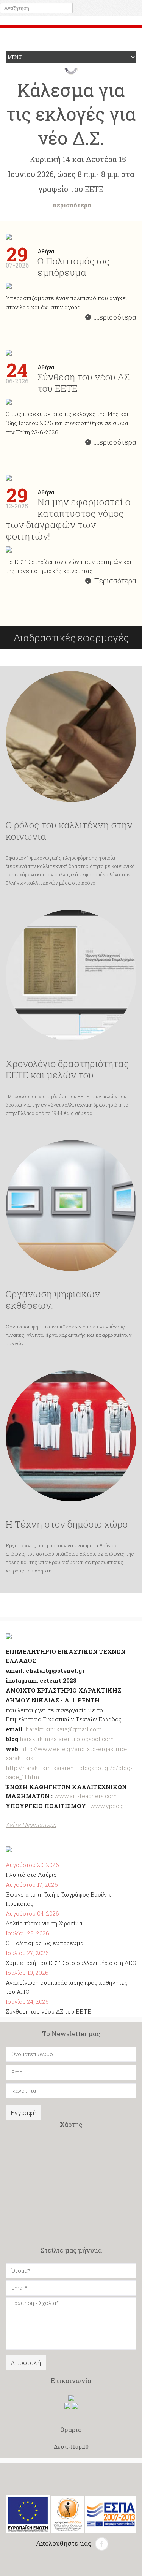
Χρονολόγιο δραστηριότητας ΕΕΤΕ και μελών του (67, 1069)
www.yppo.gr (108, 1806)
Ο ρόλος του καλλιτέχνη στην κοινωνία (69, 831)
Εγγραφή (23, 2113)
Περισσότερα (115, 317)
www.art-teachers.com (85, 1796)
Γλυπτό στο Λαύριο (31, 1875)
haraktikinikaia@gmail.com (64, 1729)
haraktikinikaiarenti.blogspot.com (67, 1739)
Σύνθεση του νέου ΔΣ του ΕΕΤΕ (48, 2011)
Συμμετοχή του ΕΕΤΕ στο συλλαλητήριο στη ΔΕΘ (71, 1963)
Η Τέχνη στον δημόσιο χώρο (67, 1524)
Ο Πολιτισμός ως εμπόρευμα (45, 1943)
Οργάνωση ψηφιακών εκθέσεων (53, 1300)
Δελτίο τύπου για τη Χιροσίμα (44, 1923)
